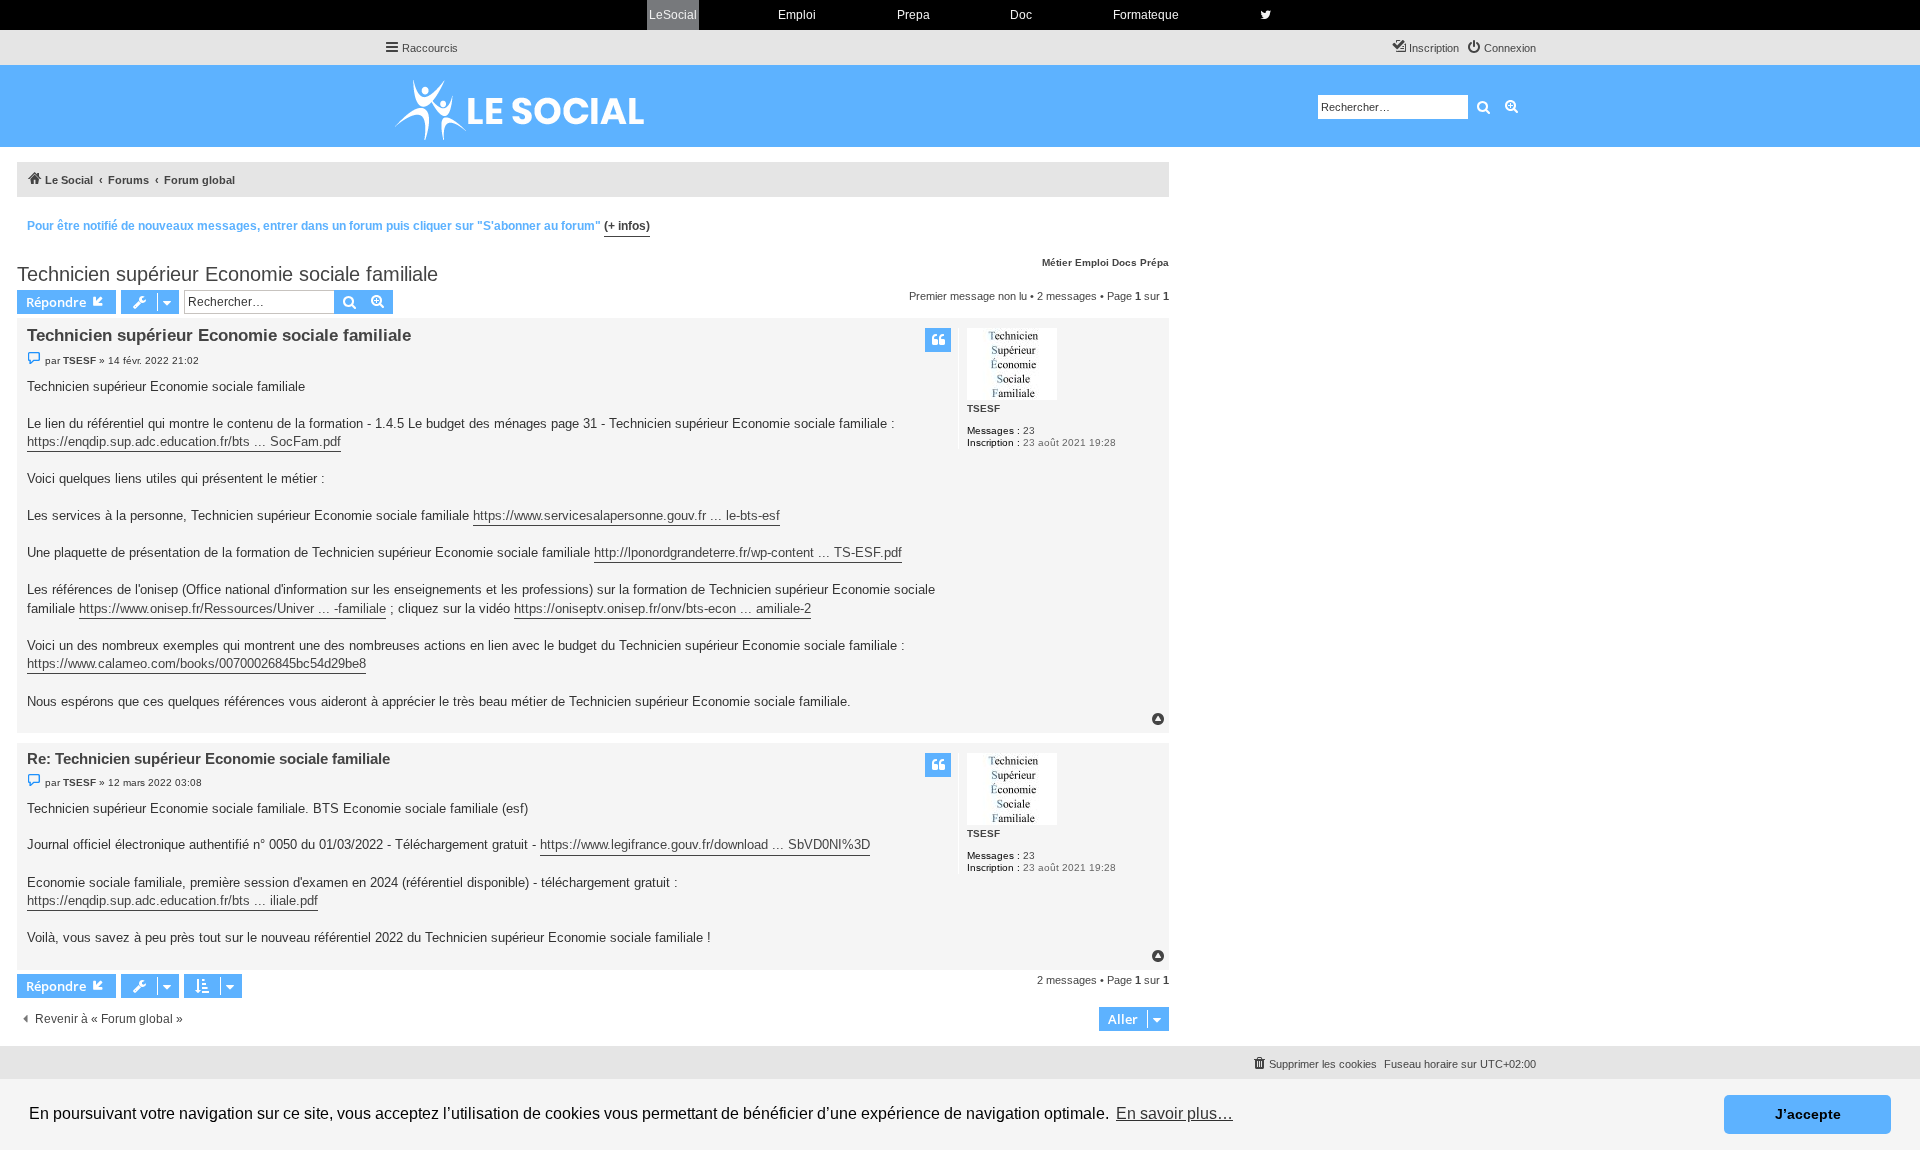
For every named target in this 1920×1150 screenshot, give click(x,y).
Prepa (913, 15)
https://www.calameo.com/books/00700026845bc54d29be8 (196, 663)
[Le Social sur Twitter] (1265, 15)
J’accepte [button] (1808, 1114)
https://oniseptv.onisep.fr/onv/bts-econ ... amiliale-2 (662, 608)
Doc (1021, 15)
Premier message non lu (968, 296)
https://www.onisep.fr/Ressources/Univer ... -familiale (232, 608)
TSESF (983, 408)
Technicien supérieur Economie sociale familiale (227, 274)
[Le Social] (535, 106)
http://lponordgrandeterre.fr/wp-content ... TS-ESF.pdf (748, 552)
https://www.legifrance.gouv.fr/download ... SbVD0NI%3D (705, 844)
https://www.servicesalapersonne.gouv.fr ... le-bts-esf (626, 515)
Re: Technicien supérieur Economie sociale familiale (208, 758)
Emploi (797, 15)
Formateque (1146, 15)
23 (1029, 430)
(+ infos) (627, 226)
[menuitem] (1501, 48)
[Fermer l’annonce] (1153, 223)
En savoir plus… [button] (1174, 1113)
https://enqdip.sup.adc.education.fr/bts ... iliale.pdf (172, 900)
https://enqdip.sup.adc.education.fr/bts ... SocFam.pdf (184, 441)
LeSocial (673, 15)
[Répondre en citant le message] (938, 340)
